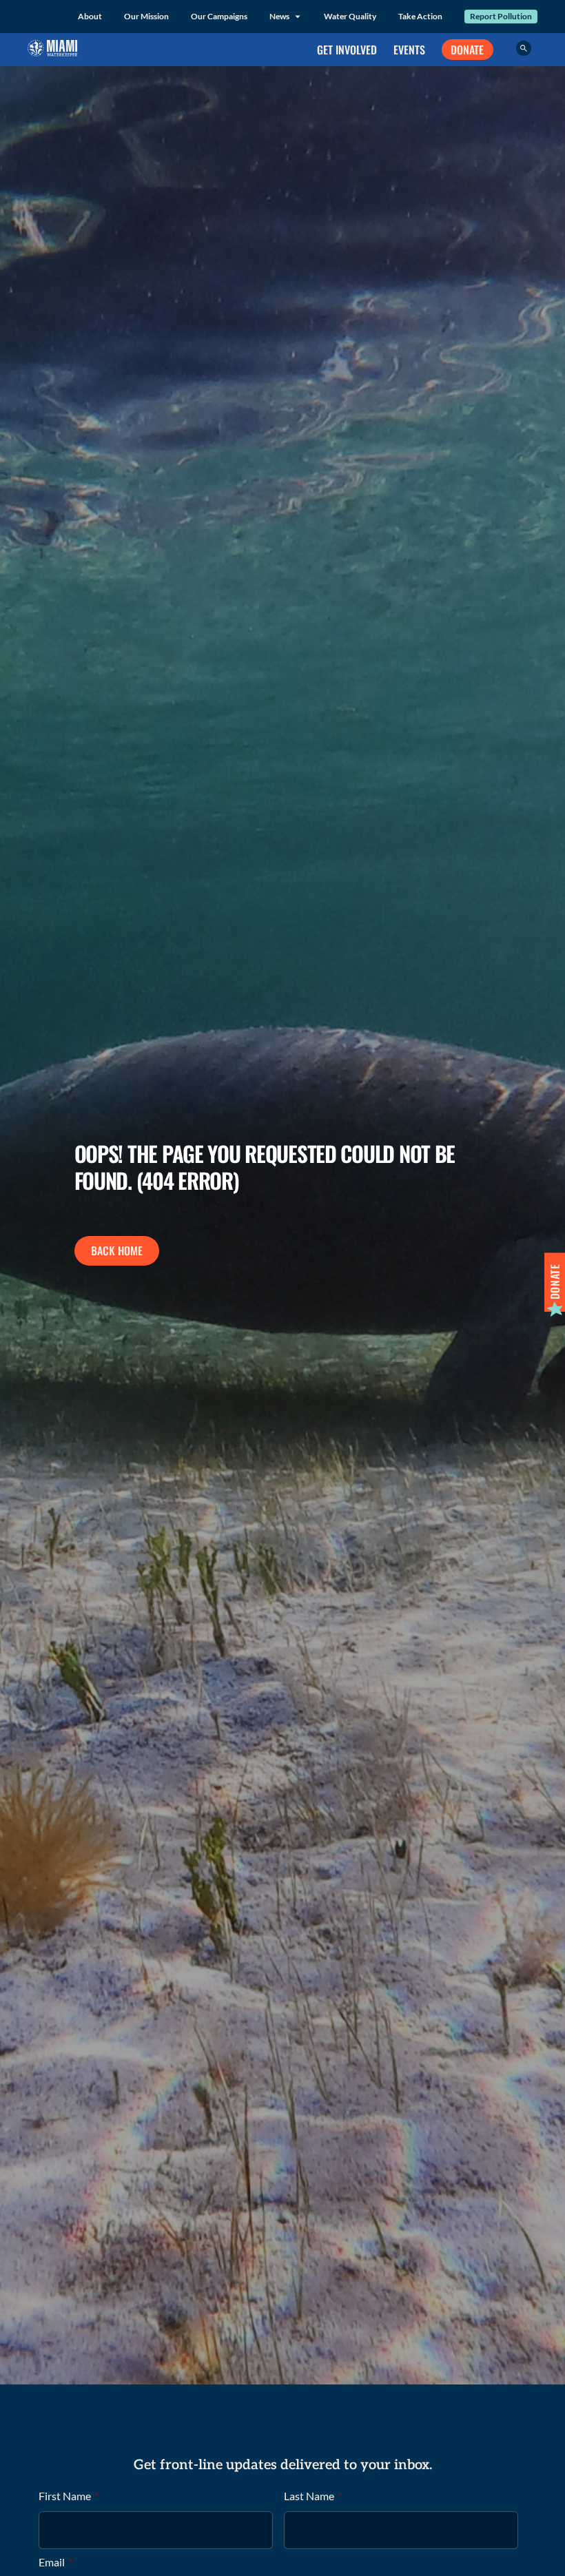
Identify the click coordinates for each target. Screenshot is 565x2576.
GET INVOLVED (347, 50)
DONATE (467, 50)
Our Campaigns (219, 16)
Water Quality (350, 16)
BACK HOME (117, 1250)
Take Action (420, 16)
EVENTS (409, 50)
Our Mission (146, 16)
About (90, 16)
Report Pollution (501, 16)
